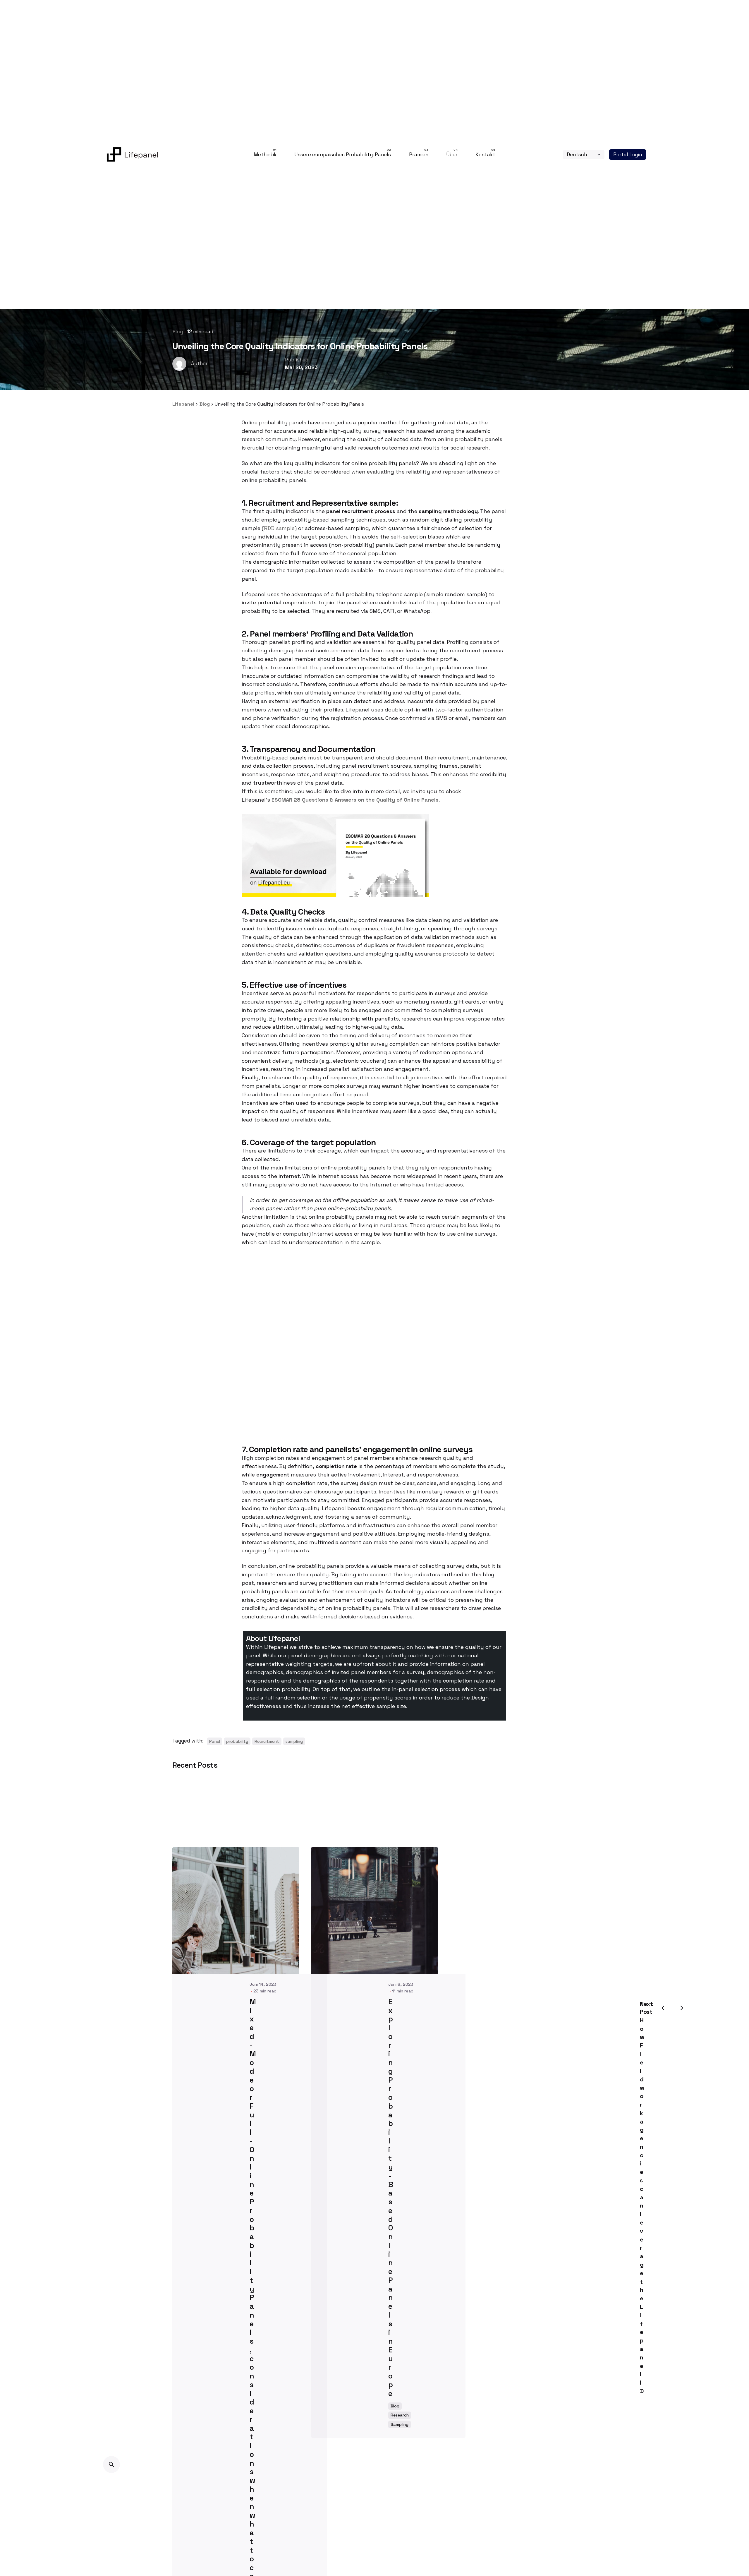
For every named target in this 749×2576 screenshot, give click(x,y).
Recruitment (267, 1741)
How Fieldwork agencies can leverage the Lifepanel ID (642, 2206)
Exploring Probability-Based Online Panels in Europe (391, 2198)
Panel (215, 1741)
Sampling (400, 2424)
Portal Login (628, 155)
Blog (178, 332)
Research (400, 2415)
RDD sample (279, 528)
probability (237, 1741)
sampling (294, 1741)
